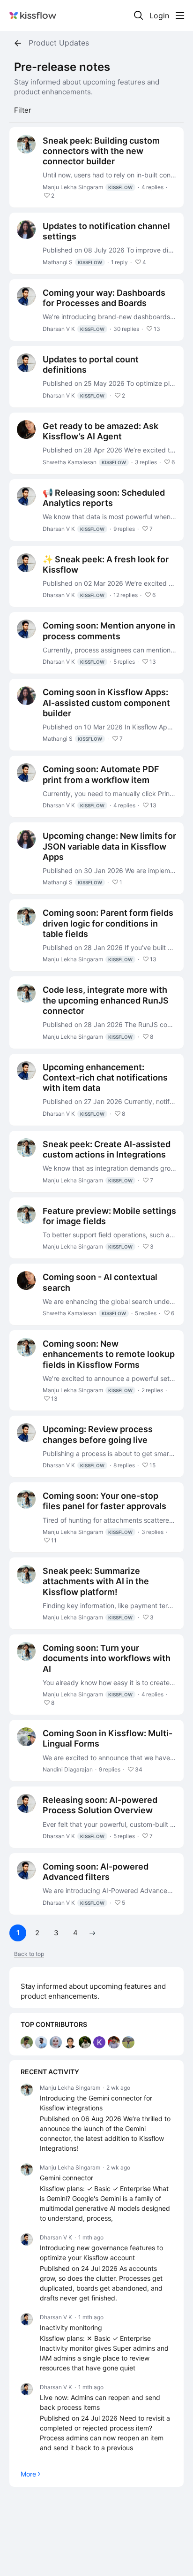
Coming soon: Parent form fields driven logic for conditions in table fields (108, 923)
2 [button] (37, 1933)
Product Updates (59, 43)
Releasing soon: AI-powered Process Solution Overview (100, 1805)
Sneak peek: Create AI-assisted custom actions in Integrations (107, 1149)
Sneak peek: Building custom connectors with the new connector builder (101, 151)
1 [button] (18, 1933)
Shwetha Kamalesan (84, 462)
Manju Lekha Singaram (88, 187)
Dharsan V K (74, 329)
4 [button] (75, 1933)
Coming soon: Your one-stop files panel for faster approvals (104, 1501)
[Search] (139, 15)
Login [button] (159, 16)
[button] (92, 1933)
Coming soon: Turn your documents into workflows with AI (107, 1658)
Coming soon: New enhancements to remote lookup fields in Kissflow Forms (109, 1354)
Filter (23, 110)
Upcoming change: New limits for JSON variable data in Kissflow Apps (109, 846)
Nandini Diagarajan (68, 1769)
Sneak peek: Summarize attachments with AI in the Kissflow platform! (96, 1581)
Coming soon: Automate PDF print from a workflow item (101, 774)
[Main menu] (180, 15)
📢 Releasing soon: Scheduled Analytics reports (104, 498)
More (28, 2474)
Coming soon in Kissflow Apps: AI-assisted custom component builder (106, 702)
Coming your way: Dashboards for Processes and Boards (104, 298)
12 (126, 595)
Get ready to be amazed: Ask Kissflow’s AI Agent (100, 431)
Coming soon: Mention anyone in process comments (109, 631)
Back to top (29, 1954)
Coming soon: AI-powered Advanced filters (96, 1872)
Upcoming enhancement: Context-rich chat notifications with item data (105, 1077)
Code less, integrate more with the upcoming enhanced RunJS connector (106, 1000)
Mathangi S (72, 262)
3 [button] (56, 1933)
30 (126, 329)
